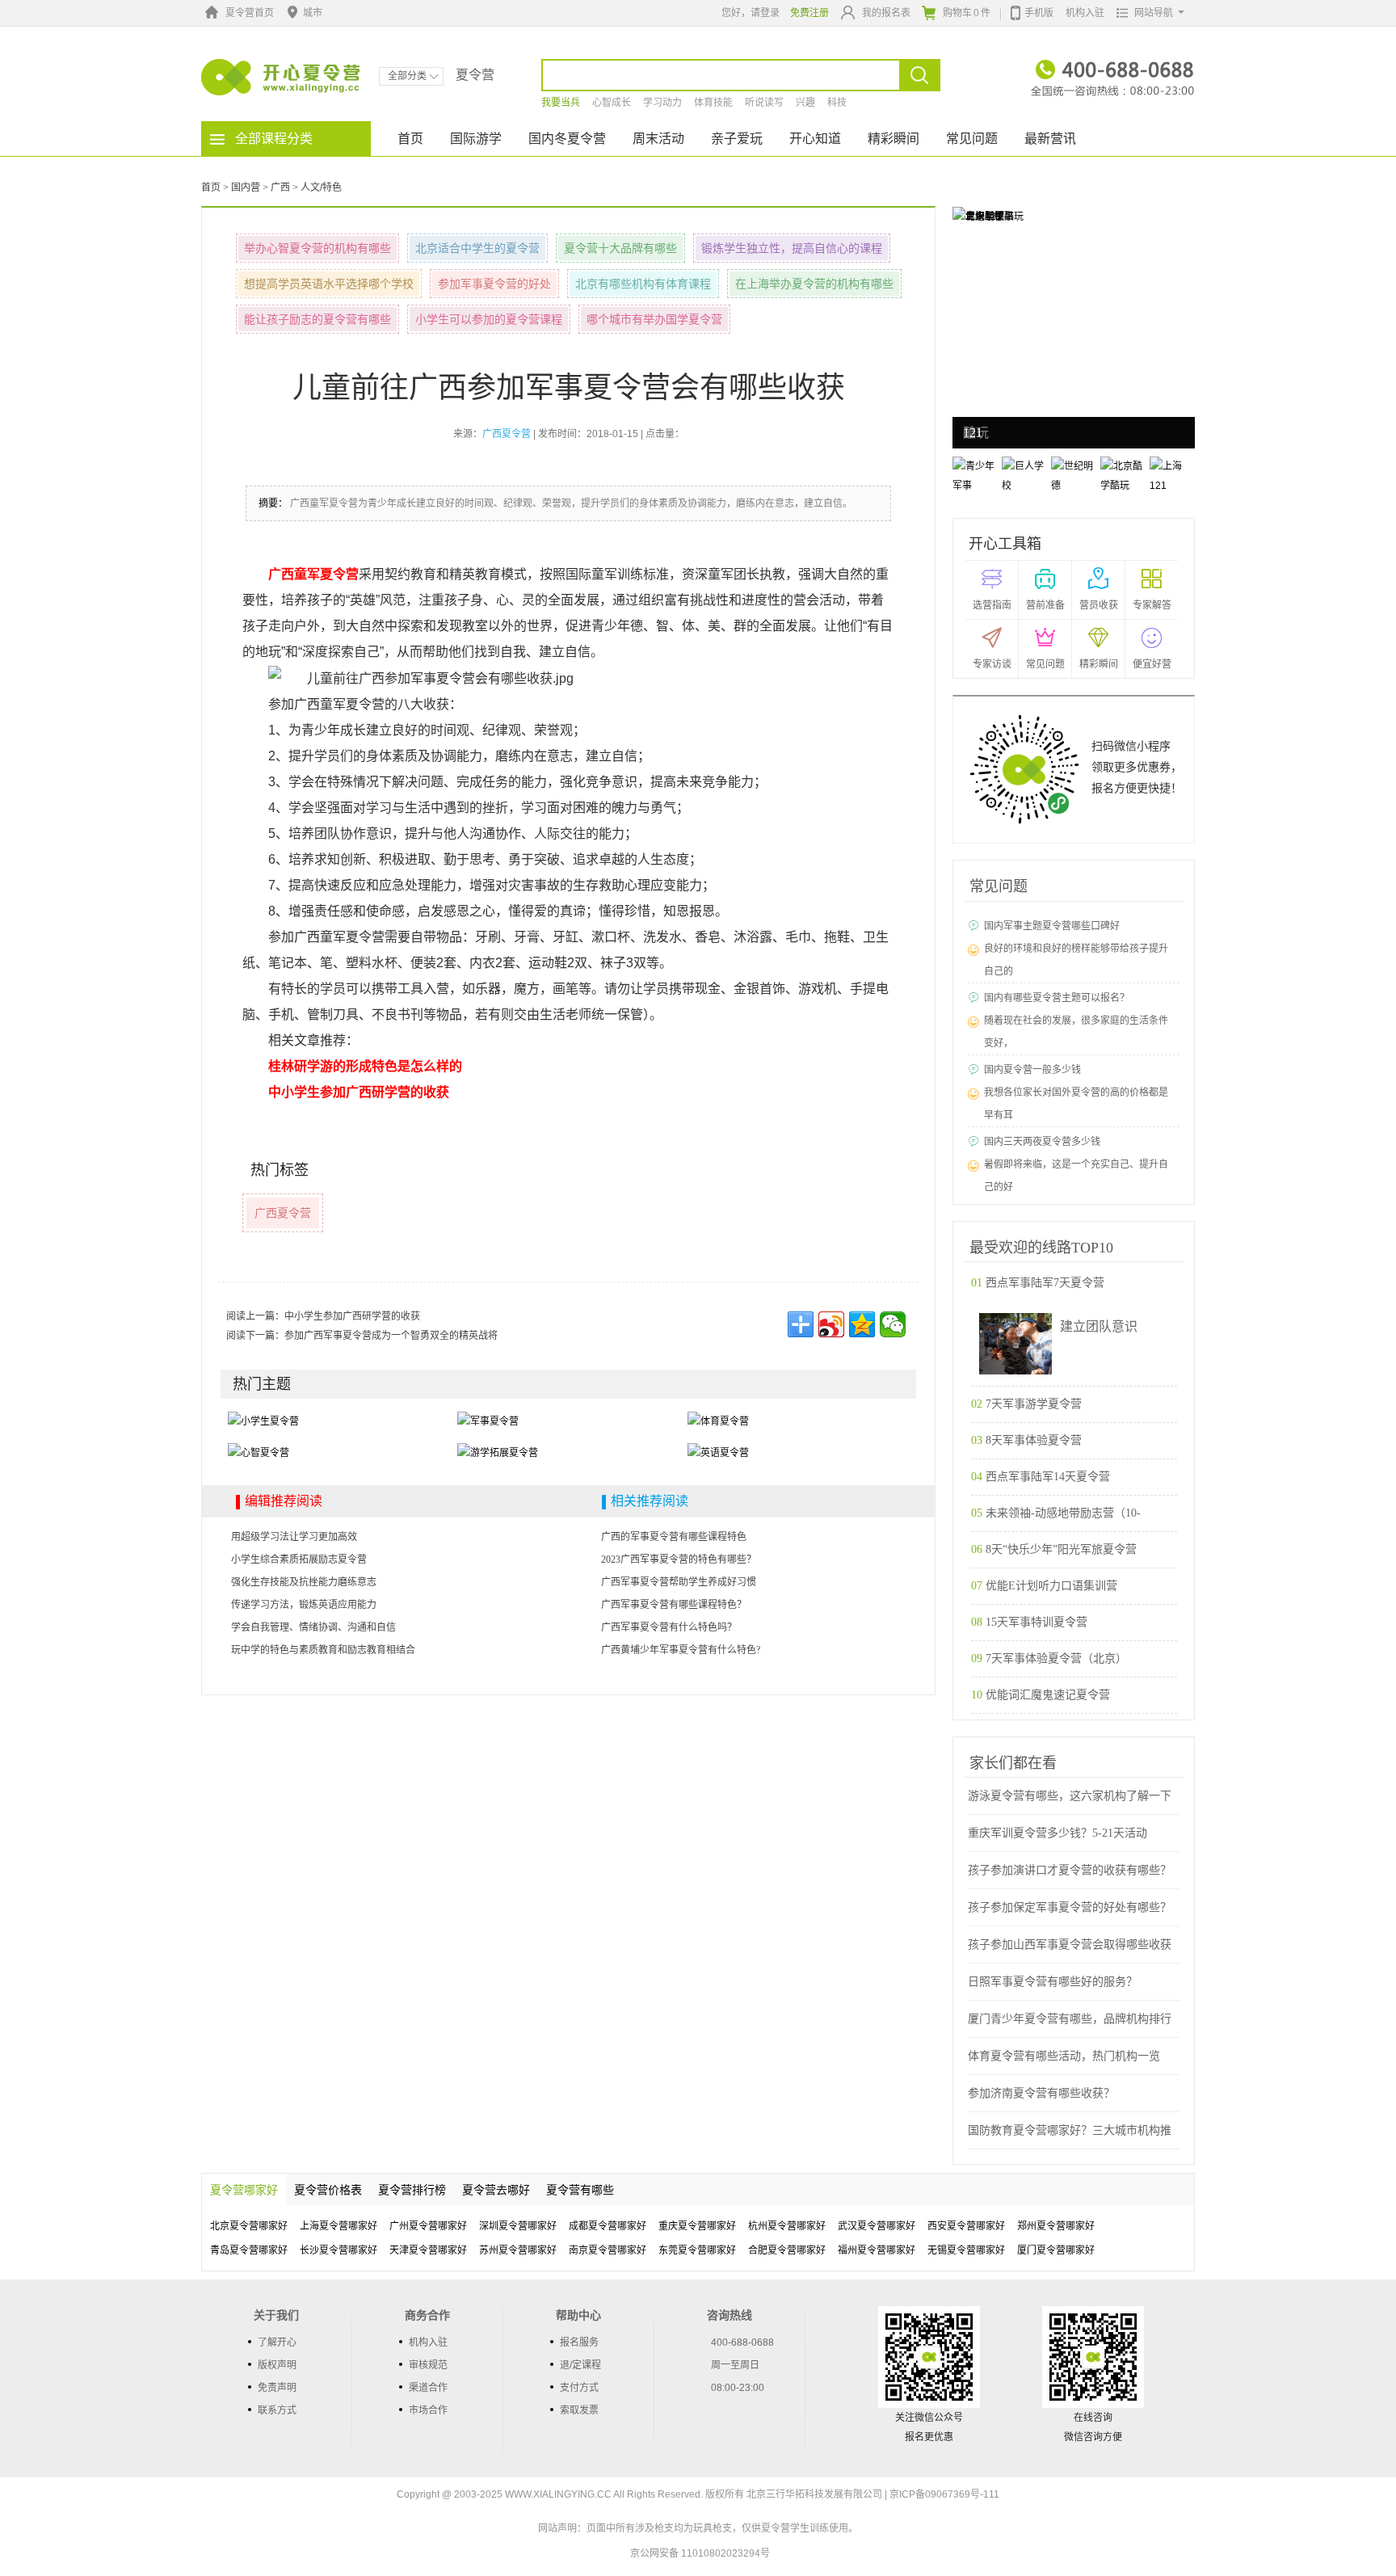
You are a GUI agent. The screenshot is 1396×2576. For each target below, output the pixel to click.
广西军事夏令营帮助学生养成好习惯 (679, 1582)
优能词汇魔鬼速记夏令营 (1048, 1695)
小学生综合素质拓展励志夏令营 (299, 1559)
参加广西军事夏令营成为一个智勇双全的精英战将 (391, 1336)
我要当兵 (561, 103)
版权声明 (277, 2365)
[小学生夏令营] (263, 1421)
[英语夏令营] (718, 1453)
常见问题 (972, 139)
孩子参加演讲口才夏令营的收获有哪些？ (1070, 1870)
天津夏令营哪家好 (428, 2250)
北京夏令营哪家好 (249, 2226)
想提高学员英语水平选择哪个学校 (329, 284)
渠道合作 (428, 2388)
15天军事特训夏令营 (1036, 1622)
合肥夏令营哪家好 (787, 2250)
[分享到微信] (893, 1324)
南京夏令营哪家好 (608, 2250)
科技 (837, 103)
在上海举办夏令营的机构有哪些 (814, 284)
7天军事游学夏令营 (1034, 1404)
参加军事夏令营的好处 (494, 284)
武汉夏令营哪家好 (877, 2226)
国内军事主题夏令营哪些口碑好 (1052, 926)
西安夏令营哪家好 (966, 2226)
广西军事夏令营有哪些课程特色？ (674, 1605)
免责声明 (277, 2388)
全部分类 (407, 76)
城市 (313, 13)
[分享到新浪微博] (831, 1324)
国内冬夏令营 (567, 139)
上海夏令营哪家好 (338, 2226)
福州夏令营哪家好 (877, 2250)
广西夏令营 (283, 1213)
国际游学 (476, 139)
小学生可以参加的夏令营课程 (489, 319)
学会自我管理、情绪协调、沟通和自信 (313, 1627)
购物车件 (967, 13)
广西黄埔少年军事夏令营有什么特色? (681, 1650)
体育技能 (713, 103)
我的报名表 (886, 13)
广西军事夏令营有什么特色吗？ (669, 1627)
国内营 (246, 187)
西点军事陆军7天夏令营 (1045, 1283)
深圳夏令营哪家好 (518, 2226)
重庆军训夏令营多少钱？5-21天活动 (1058, 1833)
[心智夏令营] (259, 1453)
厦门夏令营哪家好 (1056, 2250)
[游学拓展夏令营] (498, 1453)
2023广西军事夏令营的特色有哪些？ (679, 1559)
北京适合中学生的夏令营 (477, 248)
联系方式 (277, 2410)
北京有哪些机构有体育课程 (643, 284)
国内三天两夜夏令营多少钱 (1042, 1142)
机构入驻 (1085, 13)
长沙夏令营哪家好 (338, 2250)
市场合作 (428, 2410)
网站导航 (1154, 13)
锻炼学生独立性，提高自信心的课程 (792, 248)
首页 (410, 139)
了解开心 (277, 2342)
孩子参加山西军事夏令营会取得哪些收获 (1070, 1945)
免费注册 (809, 13)
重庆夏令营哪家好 (697, 2226)
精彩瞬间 (894, 139)
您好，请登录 (751, 13)
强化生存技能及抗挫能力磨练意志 (304, 1582)
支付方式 (579, 2388)
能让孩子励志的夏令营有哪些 (317, 319)
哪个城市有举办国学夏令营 (654, 319)
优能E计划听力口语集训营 (1051, 1586)
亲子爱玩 (737, 139)
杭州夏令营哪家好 (787, 2226)
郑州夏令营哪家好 (1056, 2226)
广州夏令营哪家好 (428, 2226)
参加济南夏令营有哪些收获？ (1041, 2093)
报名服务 (579, 2342)
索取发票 (579, 2410)
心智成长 (612, 103)
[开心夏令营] (281, 77)
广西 (280, 187)
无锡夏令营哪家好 (966, 2250)
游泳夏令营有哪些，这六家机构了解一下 (1070, 1796)
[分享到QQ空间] (862, 1324)
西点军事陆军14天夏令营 (1048, 1477)
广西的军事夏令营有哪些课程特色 (674, 1537)
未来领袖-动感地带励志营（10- (1063, 1513)
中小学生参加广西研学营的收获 (352, 1316)
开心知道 (815, 139)
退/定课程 (580, 2365)
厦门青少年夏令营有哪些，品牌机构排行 (1070, 2019)
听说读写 (764, 103)
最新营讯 (1050, 139)
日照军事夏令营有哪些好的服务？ (1053, 1982)
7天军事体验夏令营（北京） (1056, 1658)
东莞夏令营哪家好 (697, 2250)
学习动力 (662, 103)
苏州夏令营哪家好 (518, 2250)
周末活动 (658, 139)
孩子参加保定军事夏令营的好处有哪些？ (1070, 1907)
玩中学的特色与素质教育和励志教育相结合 (323, 1650)
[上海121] (977, 216)
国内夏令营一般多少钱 (1032, 1070)
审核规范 (428, 2365)
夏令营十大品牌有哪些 (620, 248)
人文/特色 (321, 187)
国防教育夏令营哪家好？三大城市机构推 (1070, 2130)
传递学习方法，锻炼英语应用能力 (304, 1605)
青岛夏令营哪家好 (249, 2250)
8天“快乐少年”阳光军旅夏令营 (1061, 1549)
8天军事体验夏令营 (1034, 1440)
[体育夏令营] (718, 1421)
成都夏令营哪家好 (608, 2226)
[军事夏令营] (488, 1421)
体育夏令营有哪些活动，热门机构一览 (1064, 2056)
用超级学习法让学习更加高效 (294, 1537)
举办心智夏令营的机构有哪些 (317, 248)
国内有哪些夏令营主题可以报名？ (1057, 998)
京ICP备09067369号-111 (944, 2494)
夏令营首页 (250, 13)
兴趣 (805, 103)
